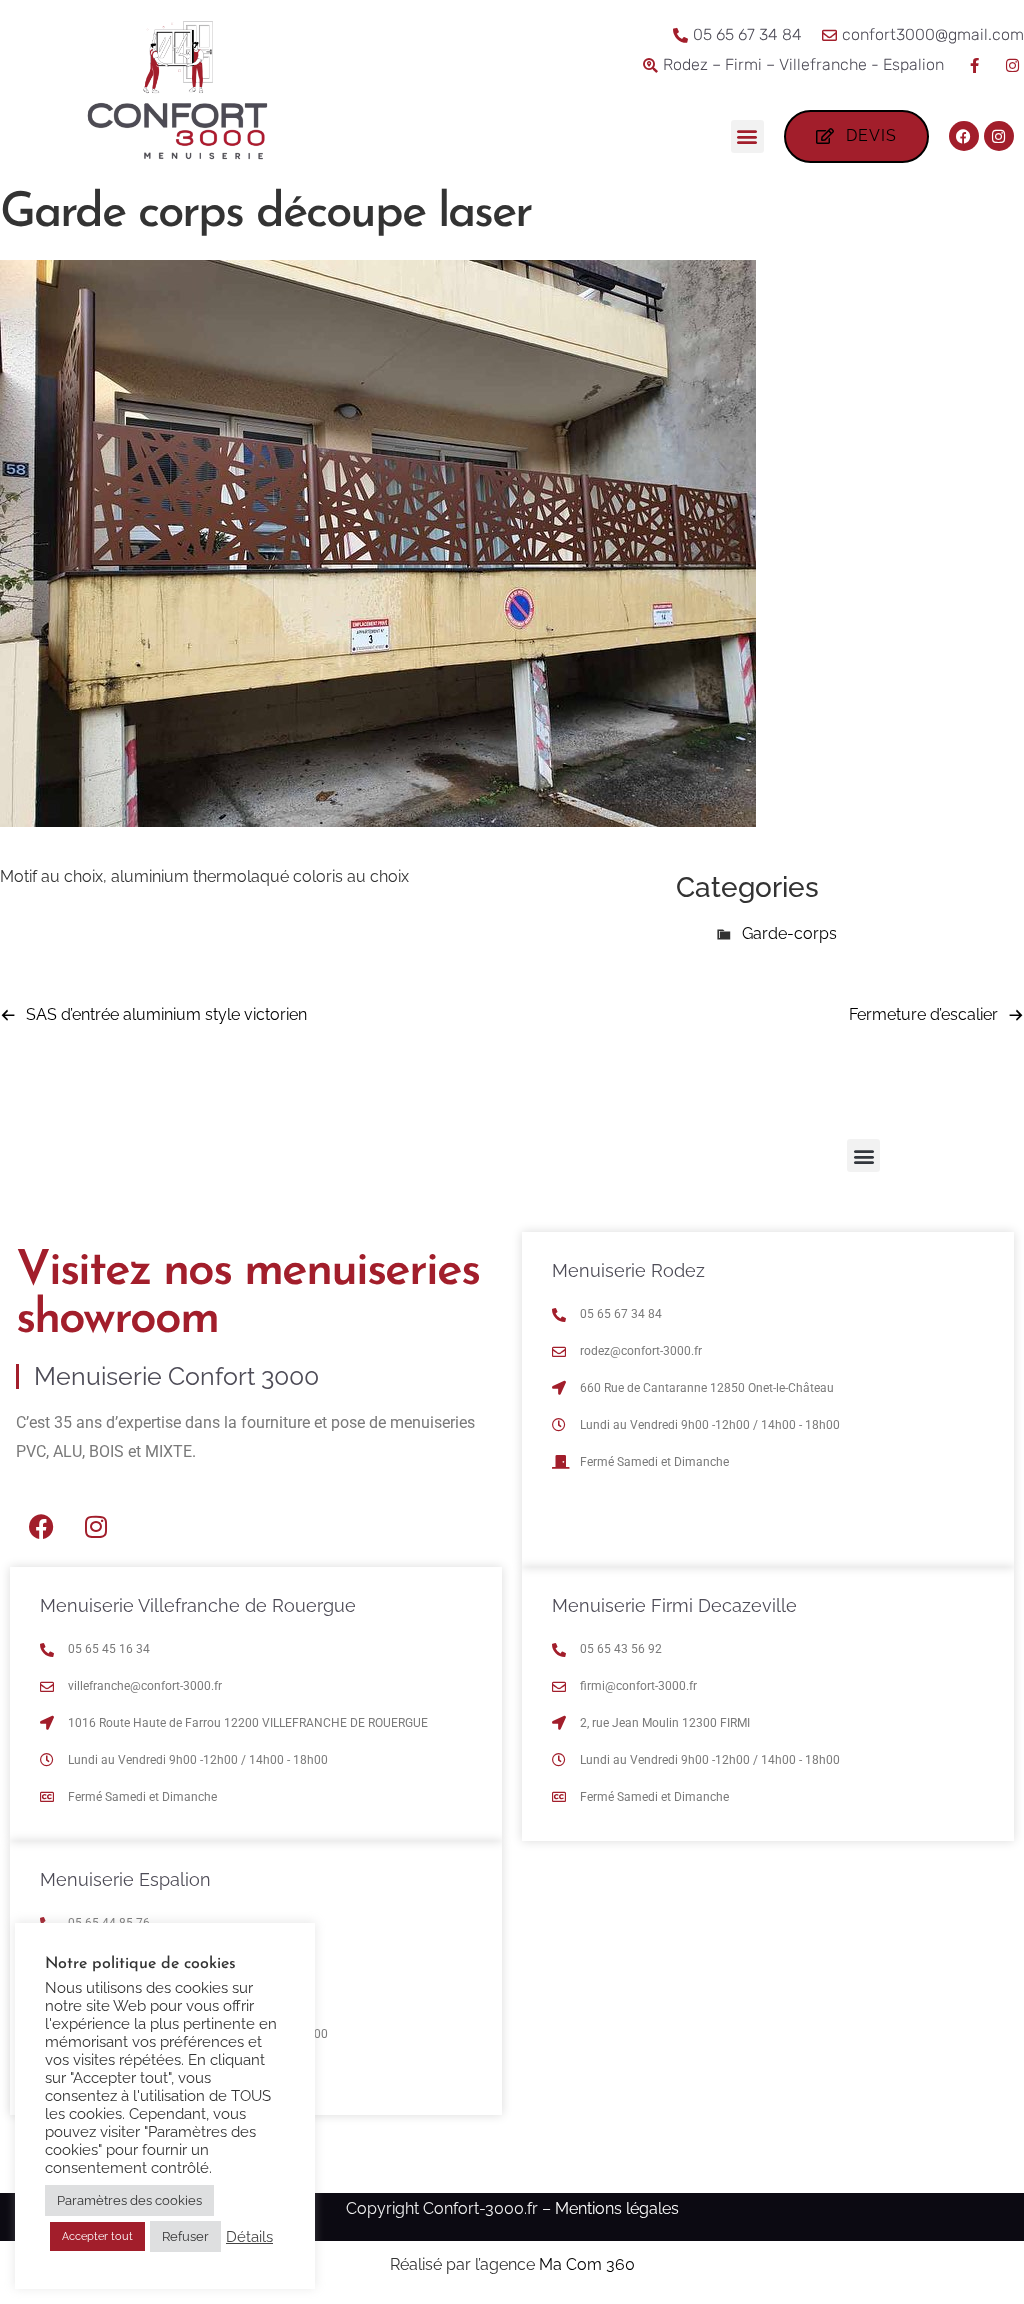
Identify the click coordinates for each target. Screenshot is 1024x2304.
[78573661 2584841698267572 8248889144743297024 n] (378, 821)
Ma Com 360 (587, 2264)
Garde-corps (789, 933)
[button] (747, 136)
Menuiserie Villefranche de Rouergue (198, 1605)
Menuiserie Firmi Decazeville (674, 1605)
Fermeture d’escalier (923, 1014)
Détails (249, 2236)
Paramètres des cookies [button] (129, 2200)
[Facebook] (964, 136)
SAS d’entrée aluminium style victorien (166, 1014)
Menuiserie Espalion (125, 1879)
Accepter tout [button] (97, 2236)
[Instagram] (999, 136)
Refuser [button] (185, 2236)
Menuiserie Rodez (628, 1270)
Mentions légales (617, 2208)
